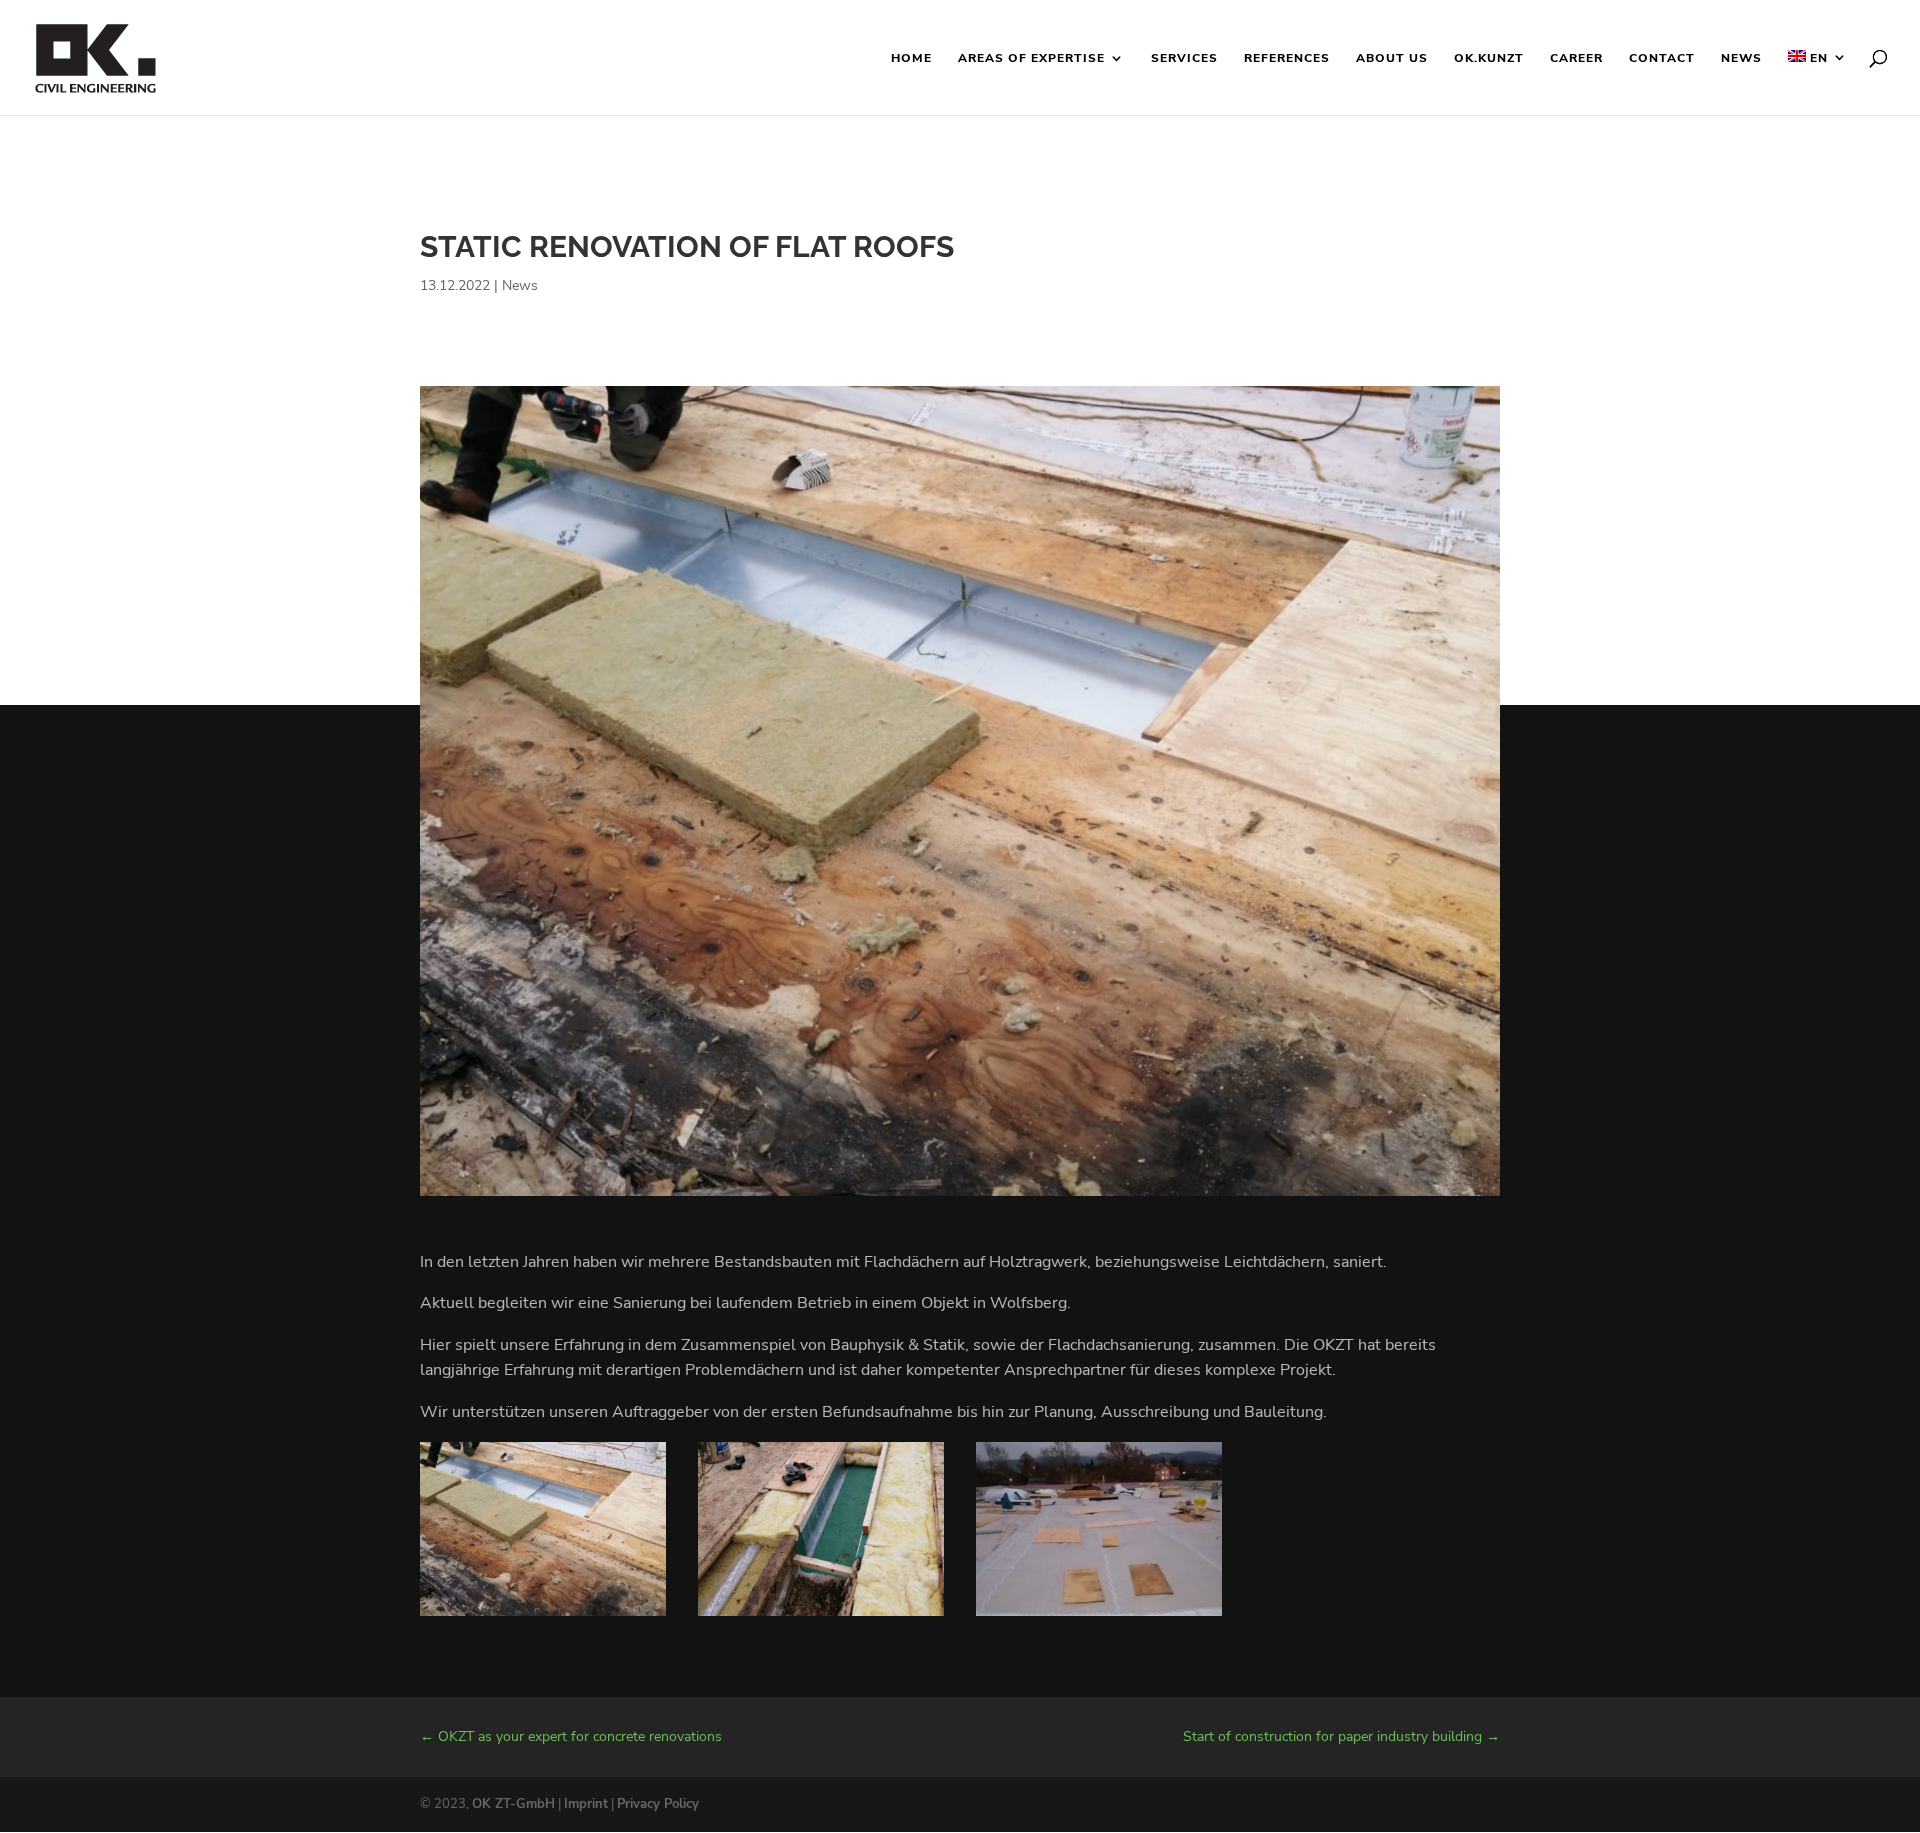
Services (1184, 58)
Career (1576, 58)
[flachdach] (543, 1616)
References (1287, 58)
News (1741, 58)
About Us (1392, 58)
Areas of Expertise (1031, 58)
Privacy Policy (658, 1804)
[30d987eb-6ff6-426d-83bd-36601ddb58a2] (821, 1616)
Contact (1662, 58)
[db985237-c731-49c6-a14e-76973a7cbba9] (1099, 1616)
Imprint (586, 1804)
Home (911, 58)
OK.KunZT (1489, 58)
